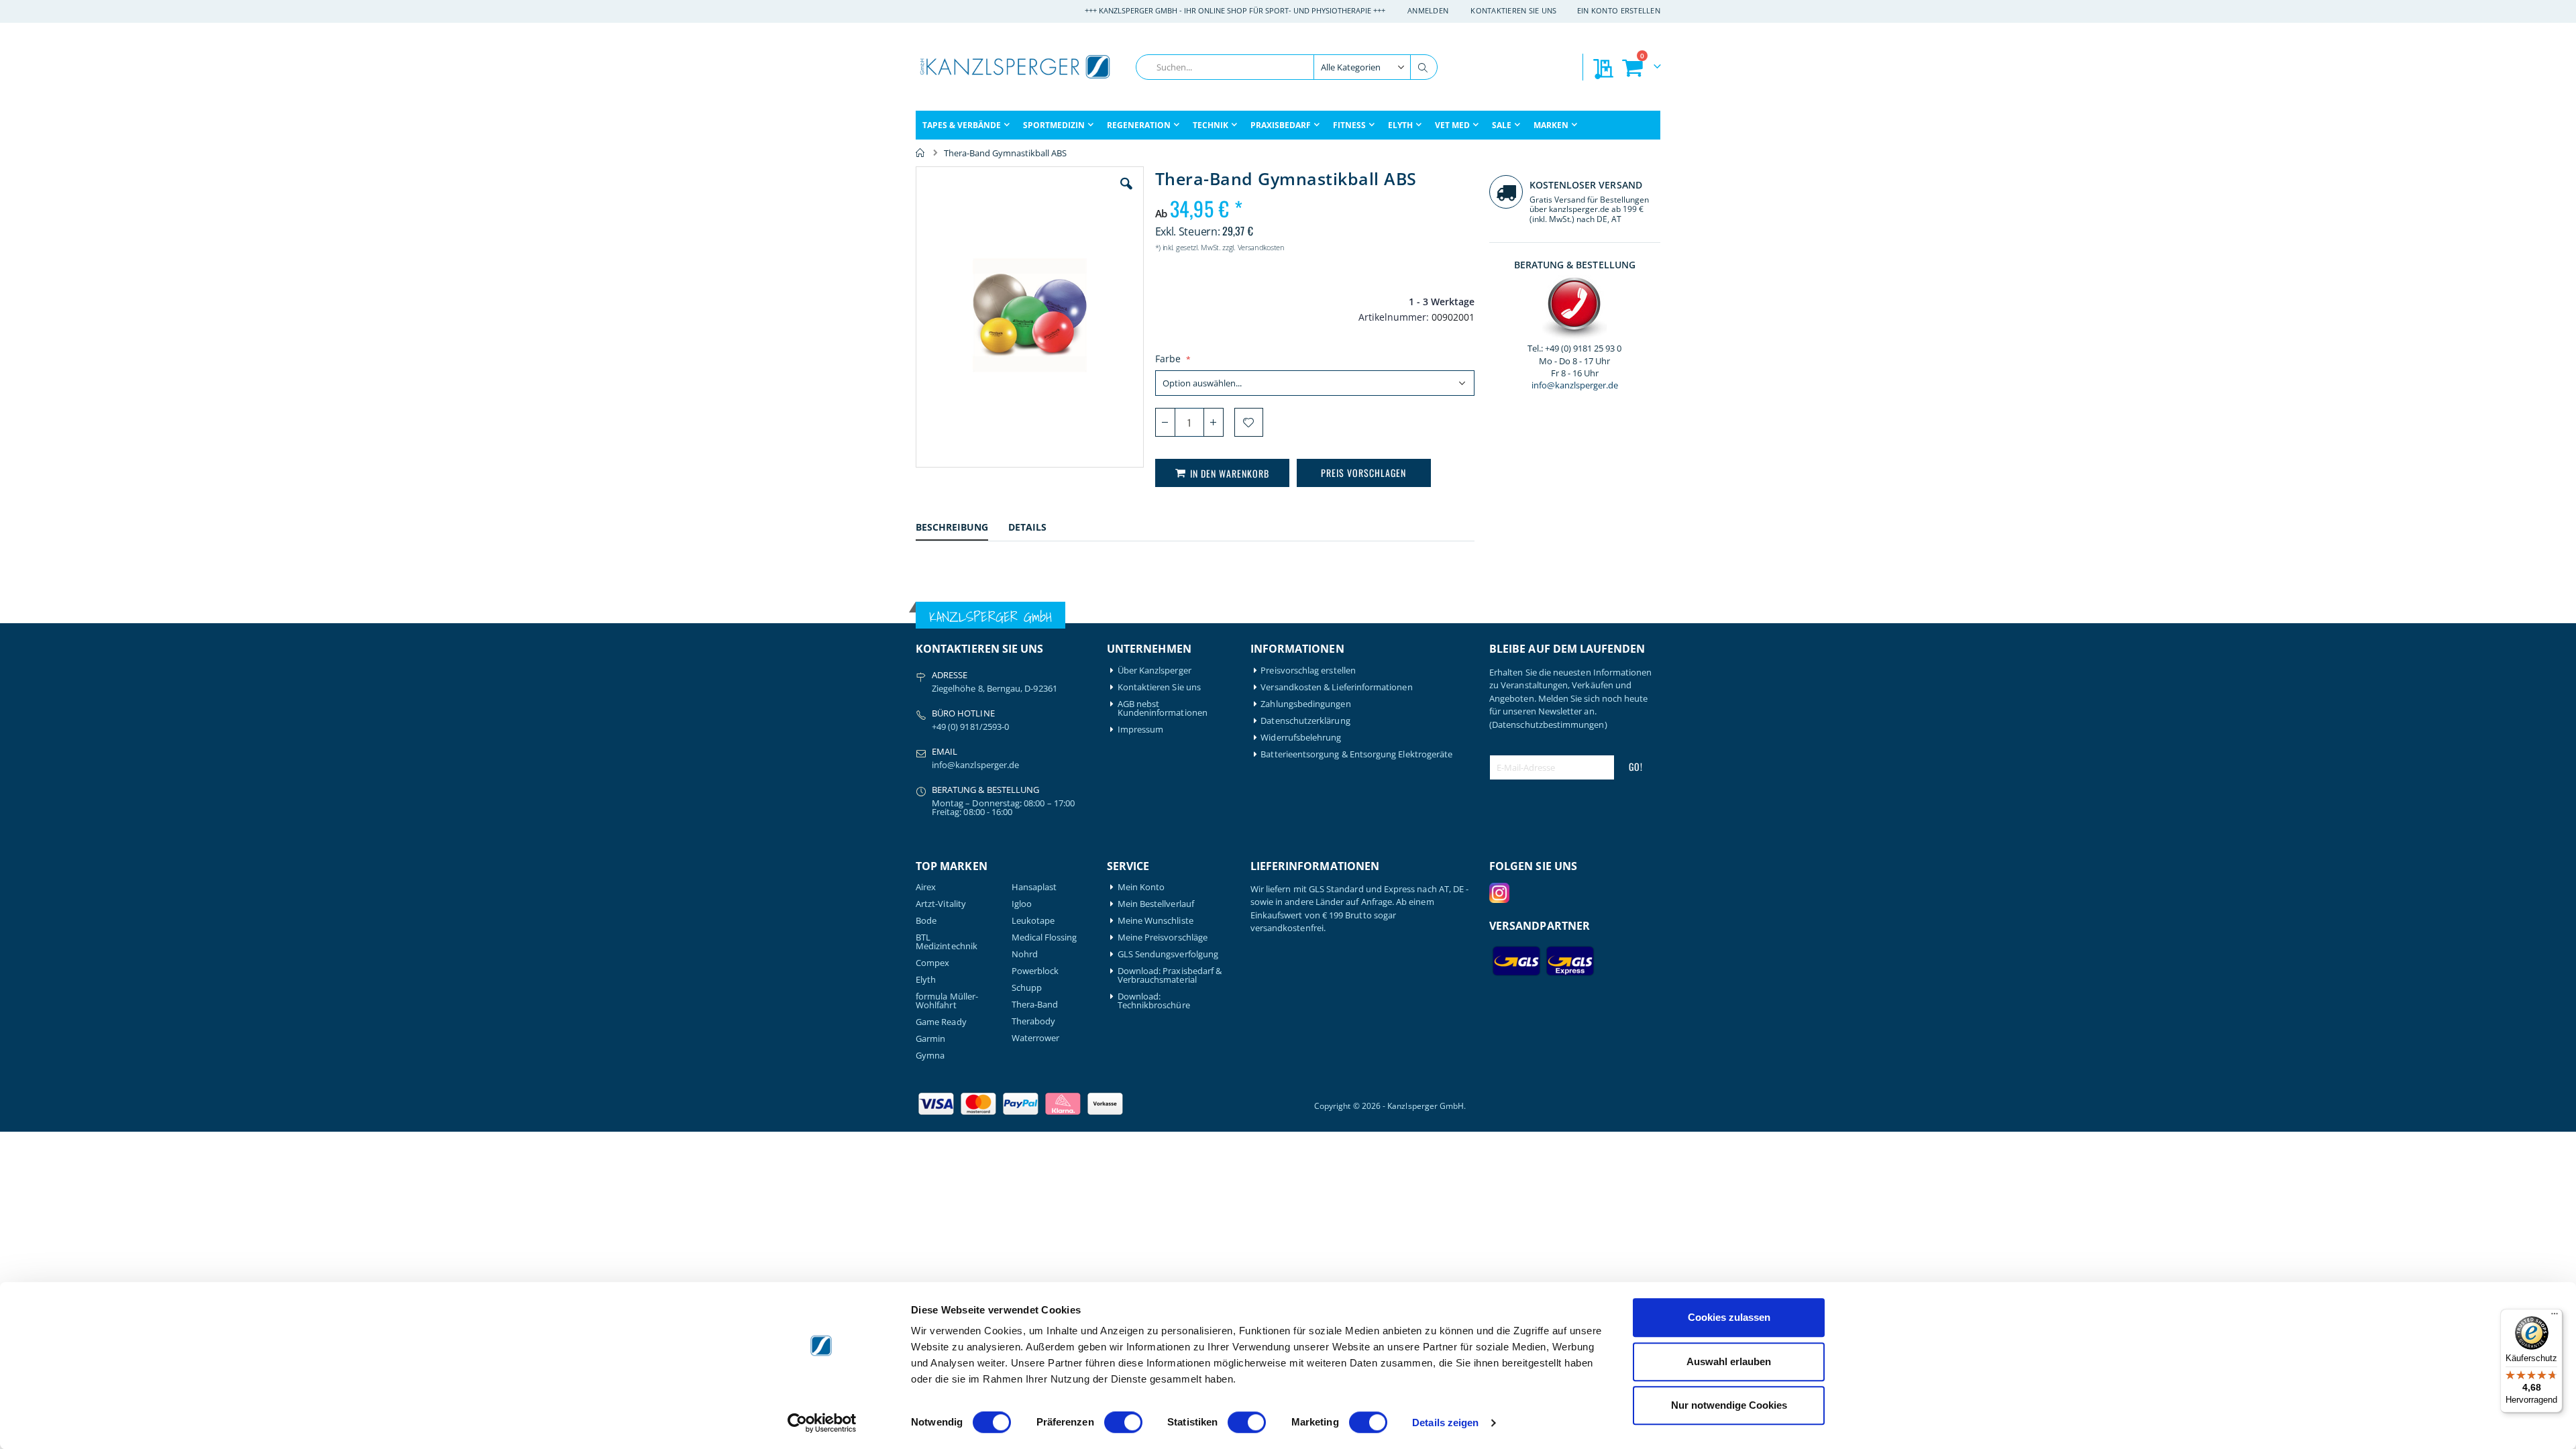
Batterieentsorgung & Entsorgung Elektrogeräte (1356, 754)
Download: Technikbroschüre (1154, 1001)
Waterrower (1036, 1038)
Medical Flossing (1044, 937)
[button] (1126, 194)
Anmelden (1428, 10)
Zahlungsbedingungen (1305, 704)
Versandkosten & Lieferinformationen (1336, 687)
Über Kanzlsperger (1155, 670)
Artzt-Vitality (941, 904)
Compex (932, 963)
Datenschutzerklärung (1305, 721)
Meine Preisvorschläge (1163, 937)
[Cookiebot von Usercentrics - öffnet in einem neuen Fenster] (822, 1423)
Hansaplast (1034, 887)
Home (920, 153)
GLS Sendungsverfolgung (1168, 954)
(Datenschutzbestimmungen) (1548, 724)
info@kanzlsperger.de (1575, 385)
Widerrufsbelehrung (1301, 738)
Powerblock (1035, 971)
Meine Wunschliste (1156, 921)
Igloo (1022, 904)
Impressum (1141, 730)
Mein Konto (1141, 887)
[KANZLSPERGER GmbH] (1016, 67)
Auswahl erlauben (1729, 1361)
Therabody (1034, 1021)
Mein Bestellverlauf (1156, 904)
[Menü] (2555, 1317)
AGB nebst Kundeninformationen (1163, 708)
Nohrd (1025, 954)
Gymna (930, 1056)
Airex (926, 887)
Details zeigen (1445, 1423)
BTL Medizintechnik (947, 942)
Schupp (1027, 988)
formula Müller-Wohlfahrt (947, 1001)
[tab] (962, 529)
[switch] (1123, 1424)
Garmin (930, 1039)
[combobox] (1287, 67)
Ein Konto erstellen (1619, 10)
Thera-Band (1035, 1005)
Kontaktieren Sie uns (1514, 10)
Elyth (926, 980)
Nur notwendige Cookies (1729, 1405)
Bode (926, 921)
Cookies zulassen (1729, 1317)
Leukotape (1033, 921)
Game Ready (941, 1022)
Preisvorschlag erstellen (1308, 670)
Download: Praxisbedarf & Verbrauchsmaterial (1170, 975)
